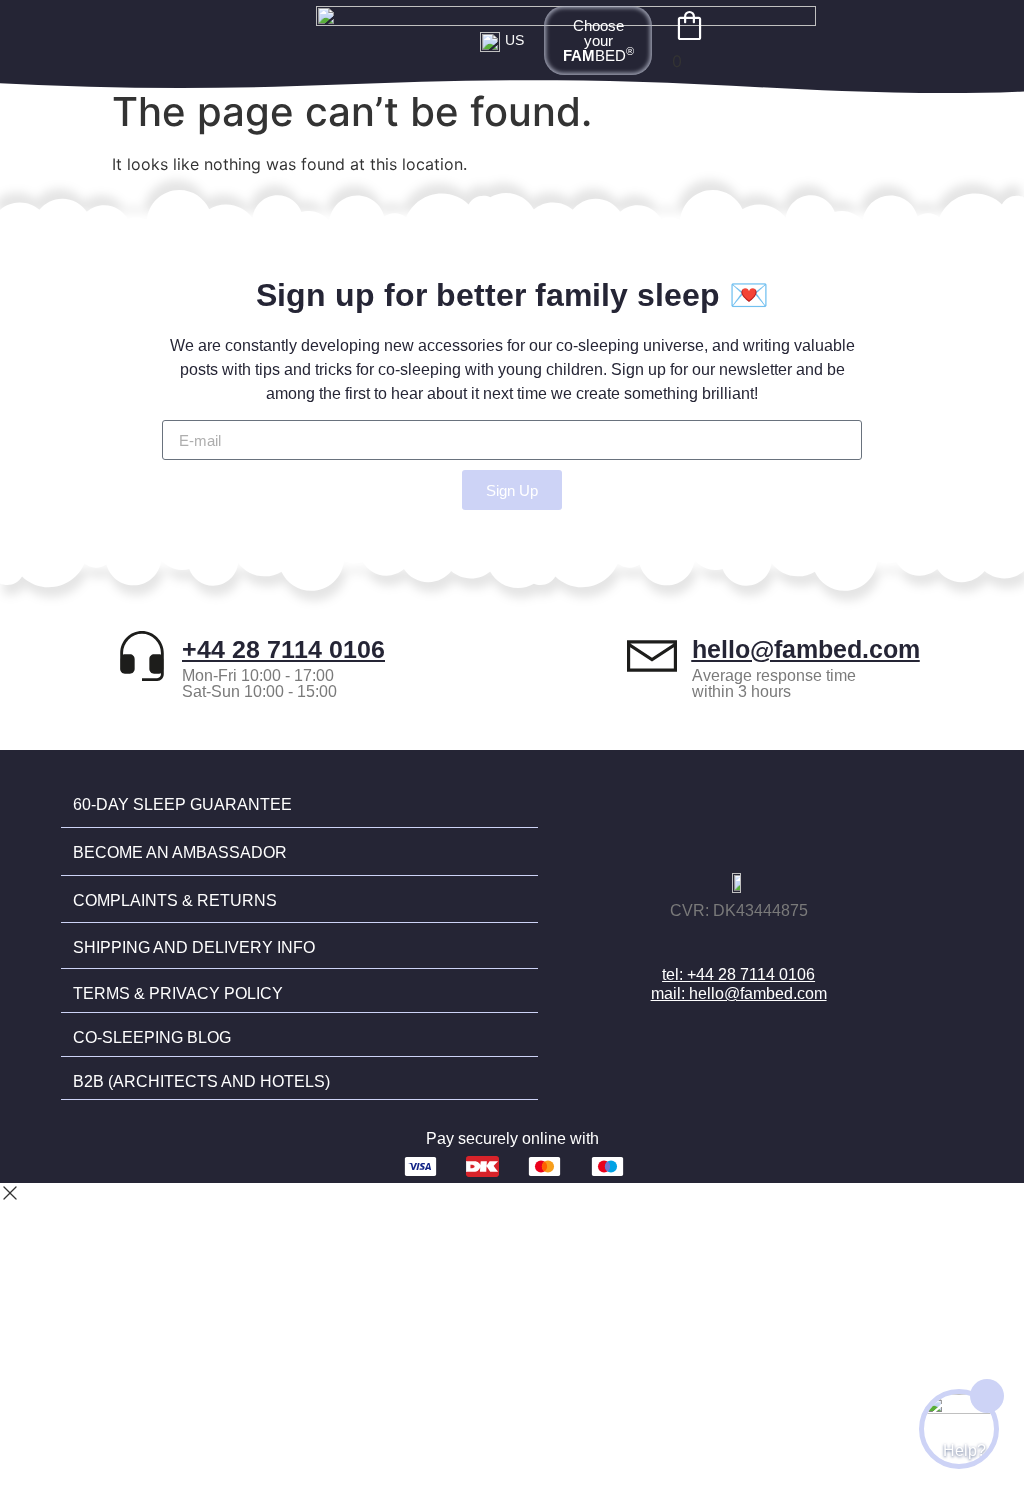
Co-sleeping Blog (152, 1037)
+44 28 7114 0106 (283, 649)
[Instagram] (739, 942)
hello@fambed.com (806, 649)
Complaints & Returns (175, 900)
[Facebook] (698, 942)
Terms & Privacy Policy (178, 993)
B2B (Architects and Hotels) (201, 1081)
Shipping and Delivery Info (194, 947)
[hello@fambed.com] (652, 656)
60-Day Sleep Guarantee (182, 804)
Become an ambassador (180, 852)
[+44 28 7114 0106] (142, 656)
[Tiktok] (780, 942)
